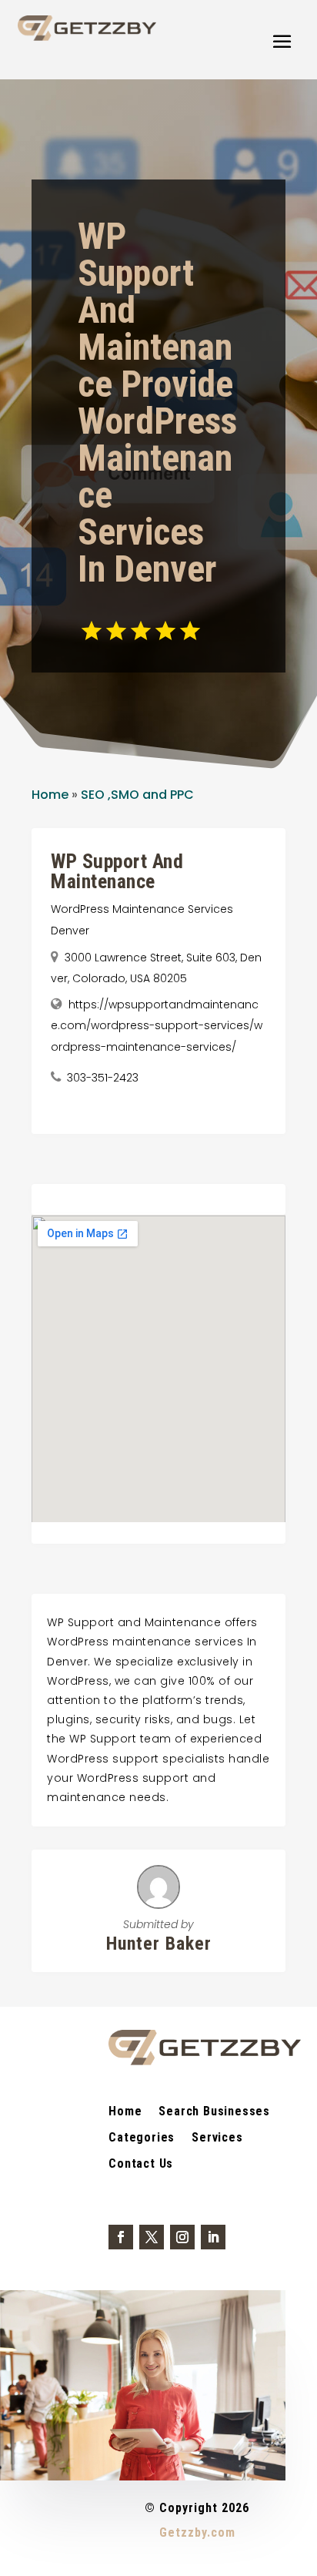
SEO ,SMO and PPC (137, 795)
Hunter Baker (159, 1944)
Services (217, 2138)
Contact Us (141, 2165)
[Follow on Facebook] (121, 2237)
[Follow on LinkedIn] (213, 2237)
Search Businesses (214, 2112)
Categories (142, 2138)
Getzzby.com (197, 2532)
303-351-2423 (103, 1078)
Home (50, 795)
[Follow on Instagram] (182, 2237)
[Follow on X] (152, 2237)
